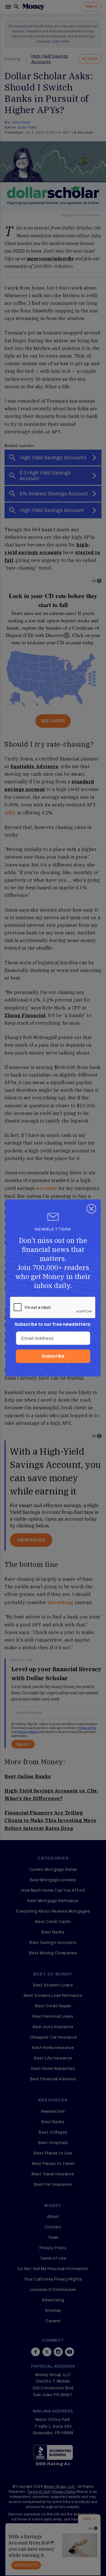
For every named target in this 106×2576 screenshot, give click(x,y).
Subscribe (53, 1356)
